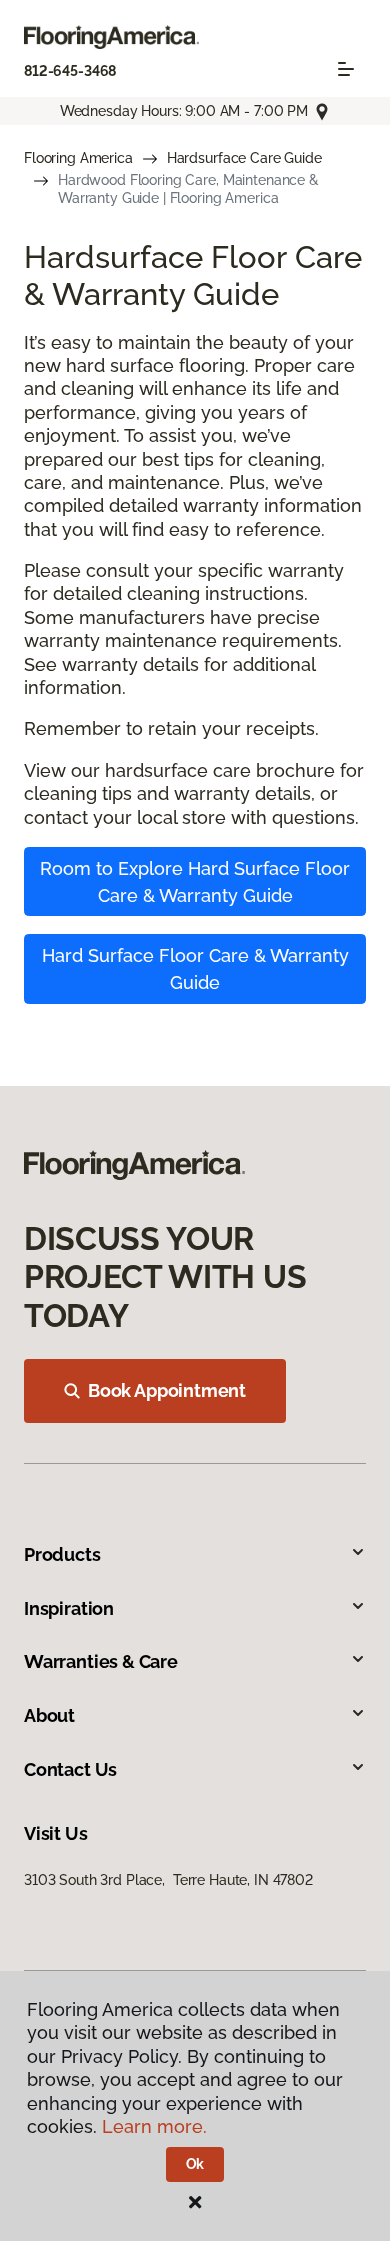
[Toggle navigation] (346, 69)
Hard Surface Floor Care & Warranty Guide (195, 969)
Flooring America (78, 158)
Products (62, 1554)
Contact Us (70, 1769)
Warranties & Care (101, 1661)
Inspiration (69, 1608)
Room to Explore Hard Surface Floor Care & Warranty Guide (195, 882)
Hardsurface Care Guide (244, 158)
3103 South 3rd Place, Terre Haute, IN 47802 (168, 1880)
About (49, 1715)
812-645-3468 (70, 71)
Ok (195, 2164)
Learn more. (154, 2126)
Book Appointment (167, 1390)
